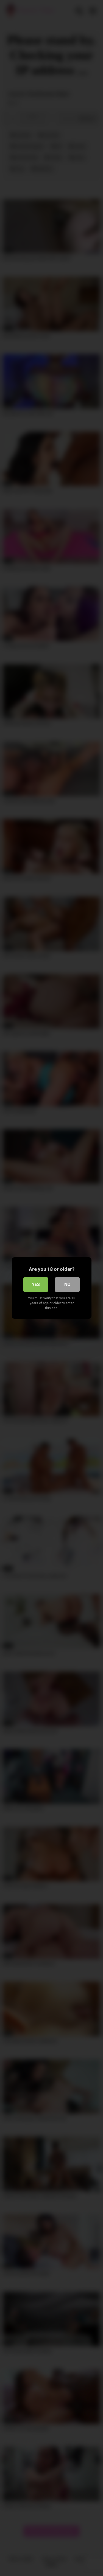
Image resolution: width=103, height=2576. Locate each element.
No (67, 1284)
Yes (36, 1284)
